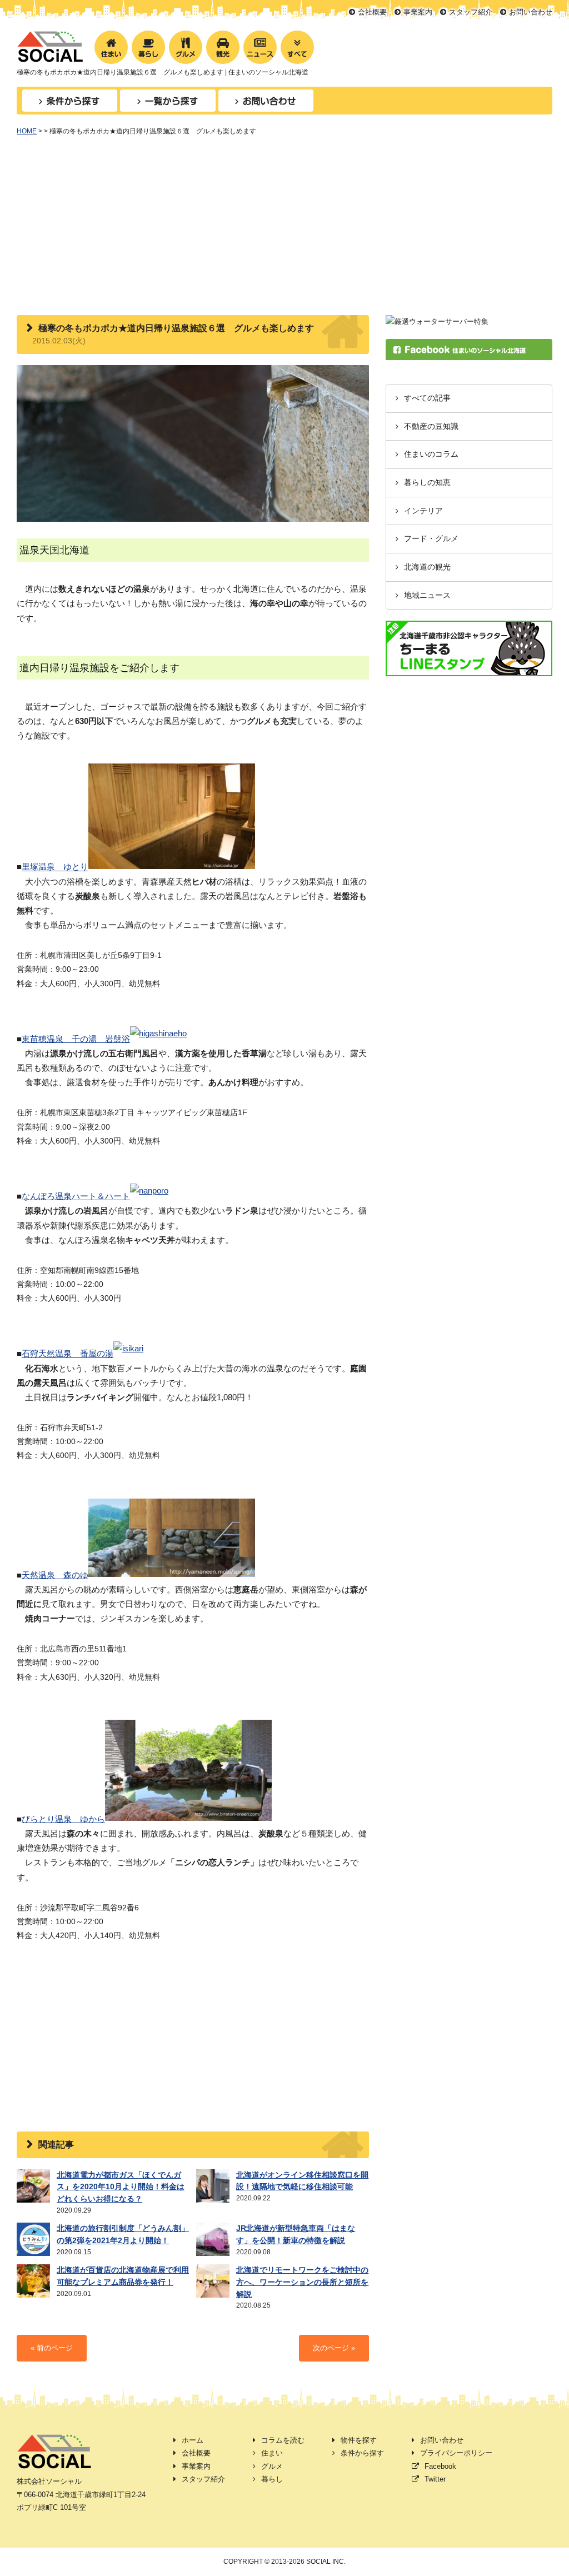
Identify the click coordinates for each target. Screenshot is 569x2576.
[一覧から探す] (168, 101)
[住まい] (111, 47)
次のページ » (334, 2348)
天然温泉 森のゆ (55, 1575)
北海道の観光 (427, 567)
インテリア (423, 511)
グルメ (272, 2466)
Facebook (440, 2466)
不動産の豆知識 (431, 426)
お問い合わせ (531, 12)
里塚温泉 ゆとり (55, 867)
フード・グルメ (431, 539)
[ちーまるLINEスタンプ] (469, 670)
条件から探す (362, 2453)
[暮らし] (148, 47)
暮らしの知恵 (427, 483)
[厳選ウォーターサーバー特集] (437, 321)
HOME (27, 131)
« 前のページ (52, 2348)
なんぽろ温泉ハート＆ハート (76, 1196)
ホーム (193, 2440)
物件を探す (359, 2440)
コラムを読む (283, 2440)
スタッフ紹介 (471, 12)
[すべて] (297, 47)
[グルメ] (186, 47)
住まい (272, 2453)
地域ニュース (427, 595)
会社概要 (372, 12)
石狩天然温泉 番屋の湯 (68, 1354)
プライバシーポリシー (456, 2453)
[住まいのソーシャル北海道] (50, 56)
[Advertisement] (284, 232)
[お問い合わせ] (266, 101)
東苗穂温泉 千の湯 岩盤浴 (76, 1039)
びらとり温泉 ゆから (63, 1819)
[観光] (223, 47)
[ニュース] (260, 47)
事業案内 (418, 12)
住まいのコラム (431, 454)
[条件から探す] (70, 101)
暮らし (272, 2479)
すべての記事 (427, 398)
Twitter (435, 2479)
